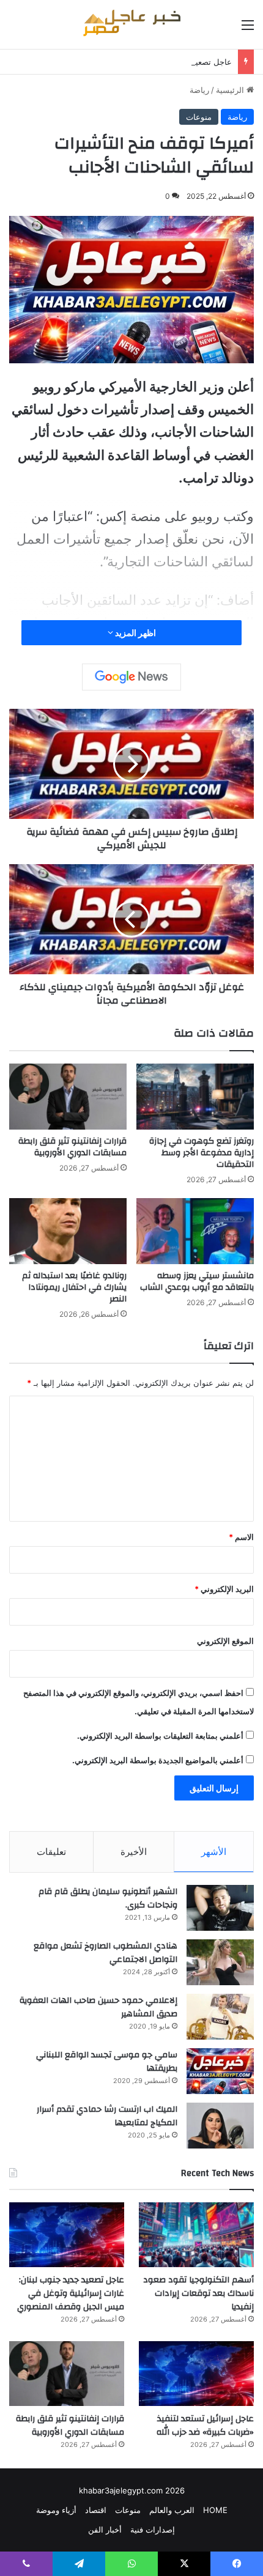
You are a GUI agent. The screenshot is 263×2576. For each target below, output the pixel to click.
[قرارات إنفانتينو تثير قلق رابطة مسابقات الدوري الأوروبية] (68, 1097)
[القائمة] (248, 29)
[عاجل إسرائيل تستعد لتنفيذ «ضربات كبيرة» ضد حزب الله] (196, 2374)
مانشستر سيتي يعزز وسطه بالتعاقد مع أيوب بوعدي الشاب (197, 1282)
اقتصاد (96, 2510)
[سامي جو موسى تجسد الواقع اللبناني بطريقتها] (220, 2071)
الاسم (241, 1537)
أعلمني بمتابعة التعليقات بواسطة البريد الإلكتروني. (160, 1736)
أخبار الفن (105, 2530)
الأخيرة (134, 1852)
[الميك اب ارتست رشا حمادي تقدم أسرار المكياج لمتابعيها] (220, 2126)
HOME (215, 2510)
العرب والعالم (172, 2510)
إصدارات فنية (153, 2530)
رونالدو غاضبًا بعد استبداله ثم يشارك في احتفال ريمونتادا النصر (74, 1287)
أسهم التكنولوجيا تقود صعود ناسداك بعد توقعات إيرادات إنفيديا (198, 2293)
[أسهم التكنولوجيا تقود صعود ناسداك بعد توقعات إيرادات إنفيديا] (196, 2235)
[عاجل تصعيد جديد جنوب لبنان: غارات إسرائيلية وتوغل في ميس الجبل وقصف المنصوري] (67, 2235)
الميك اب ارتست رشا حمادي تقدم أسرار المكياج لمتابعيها (107, 2116)
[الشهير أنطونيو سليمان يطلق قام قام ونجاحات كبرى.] (220, 1908)
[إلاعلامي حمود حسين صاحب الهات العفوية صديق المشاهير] (220, 2017)
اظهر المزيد (135, 633)
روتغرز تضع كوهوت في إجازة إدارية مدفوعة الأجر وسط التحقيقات (202, 1153)
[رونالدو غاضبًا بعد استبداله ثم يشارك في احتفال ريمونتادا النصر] (68, 1231)
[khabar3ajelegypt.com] (131, 24)
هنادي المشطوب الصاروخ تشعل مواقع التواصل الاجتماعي (106, 1953)
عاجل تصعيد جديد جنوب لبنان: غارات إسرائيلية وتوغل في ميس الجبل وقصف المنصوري (71, 2293)
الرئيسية (231, 90)
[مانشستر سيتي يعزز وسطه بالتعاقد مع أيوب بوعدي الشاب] (195, 1231)
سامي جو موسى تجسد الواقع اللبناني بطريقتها (107, 2062)
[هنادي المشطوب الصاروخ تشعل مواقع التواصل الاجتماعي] (220, 1962)
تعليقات (51, 1852)
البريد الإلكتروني (224, 1589)
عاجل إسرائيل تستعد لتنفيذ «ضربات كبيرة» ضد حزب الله (205, 2426)
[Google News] (131, 677)
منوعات (199, 117)
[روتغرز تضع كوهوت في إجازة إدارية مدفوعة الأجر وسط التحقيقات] (195, 1097)
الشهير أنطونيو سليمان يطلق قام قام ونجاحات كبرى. (108, 1898)
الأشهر (214, 1852)
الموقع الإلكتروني (225, 1641)
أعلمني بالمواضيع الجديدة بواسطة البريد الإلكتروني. (158, 1760)
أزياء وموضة (56, 2510)
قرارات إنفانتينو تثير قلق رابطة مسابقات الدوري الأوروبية (72, 1147)
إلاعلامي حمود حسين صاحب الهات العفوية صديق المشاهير (98, 2007)
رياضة (199, 90)
